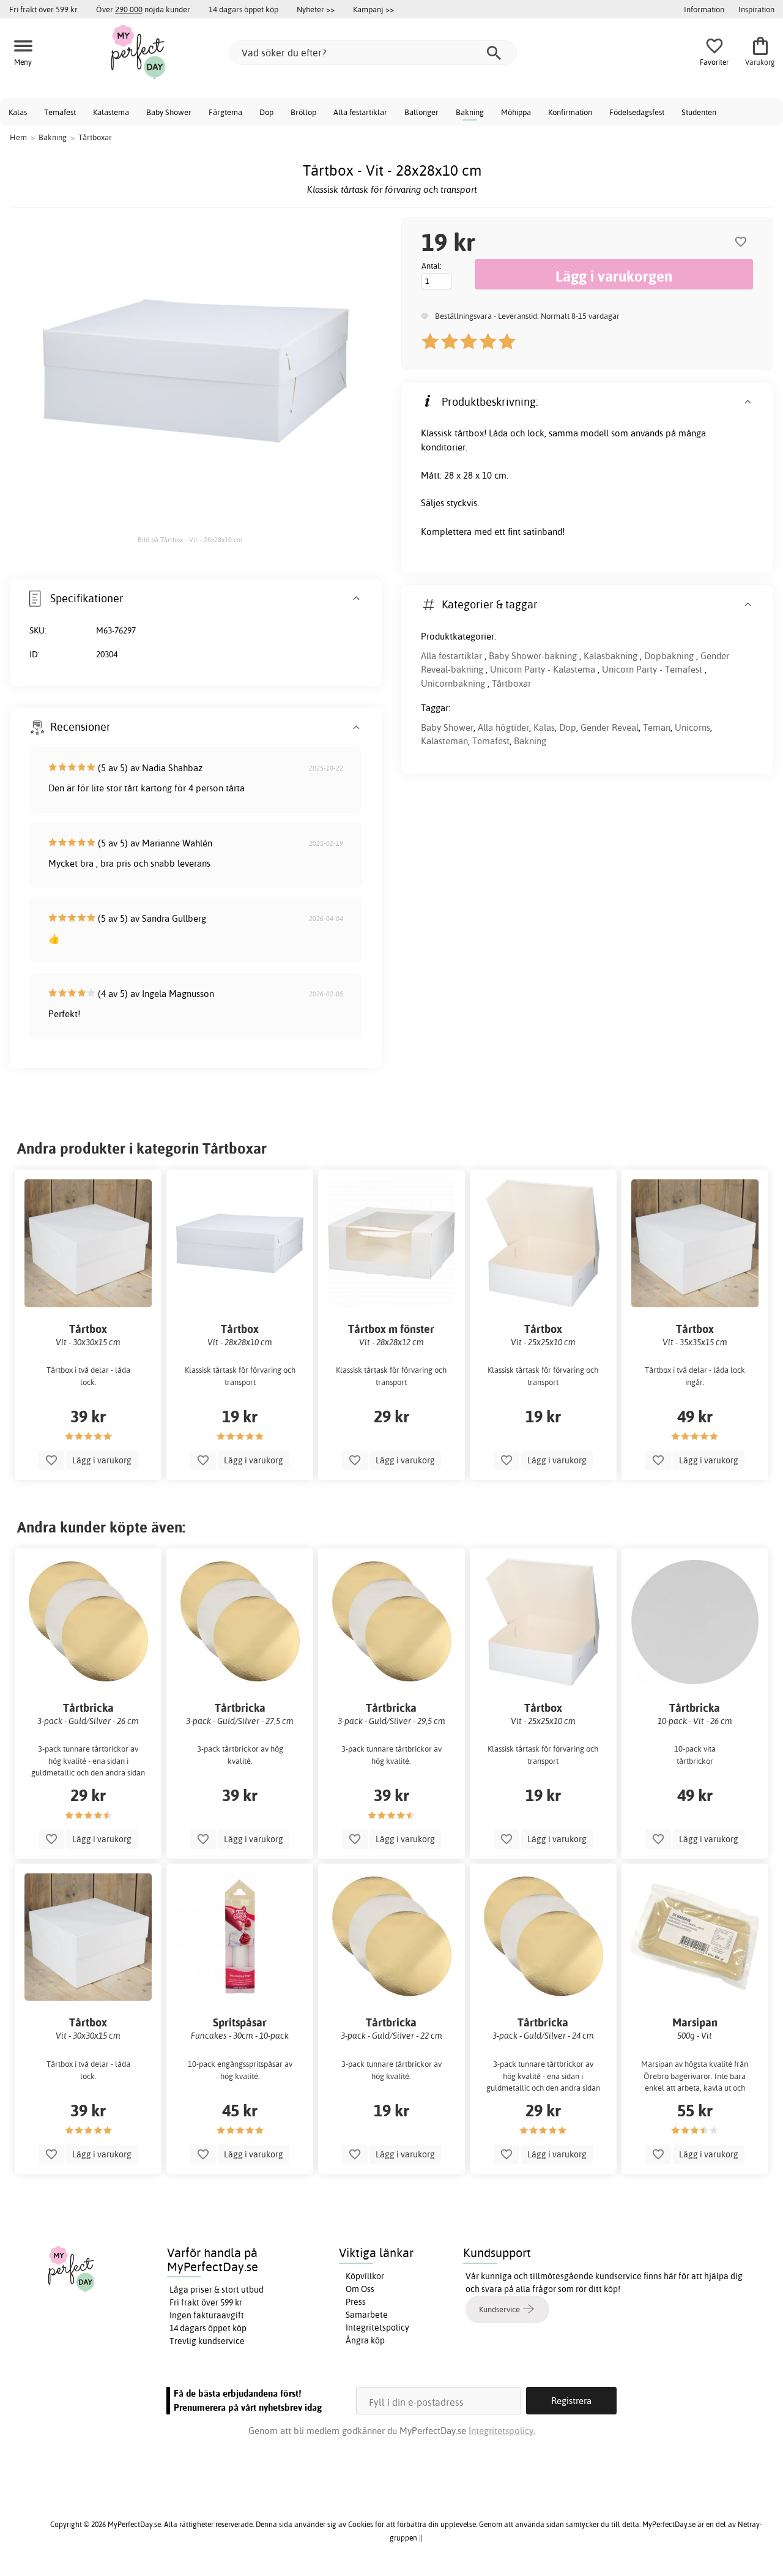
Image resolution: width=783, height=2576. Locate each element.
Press (356, 2302)
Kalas (18, 112)
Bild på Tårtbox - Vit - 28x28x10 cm (190, 540)
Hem (18, 137)
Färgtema (225, 112)
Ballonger (421, 112)
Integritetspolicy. (502, 2431)
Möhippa (516, 112)
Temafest (60, 112)
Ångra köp (365, 2340)
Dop (266, 112)
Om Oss (360, 2289)
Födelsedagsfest (637, 112)
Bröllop (303, 112)
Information (704, 9)
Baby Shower (169, 112)
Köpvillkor (365, 2276)
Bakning (470, 112)
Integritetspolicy (377, 2328)
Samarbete (367, 2315)
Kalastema (111, 112)
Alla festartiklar (360, 112)
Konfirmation (570, 112)
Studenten (699, 112)
